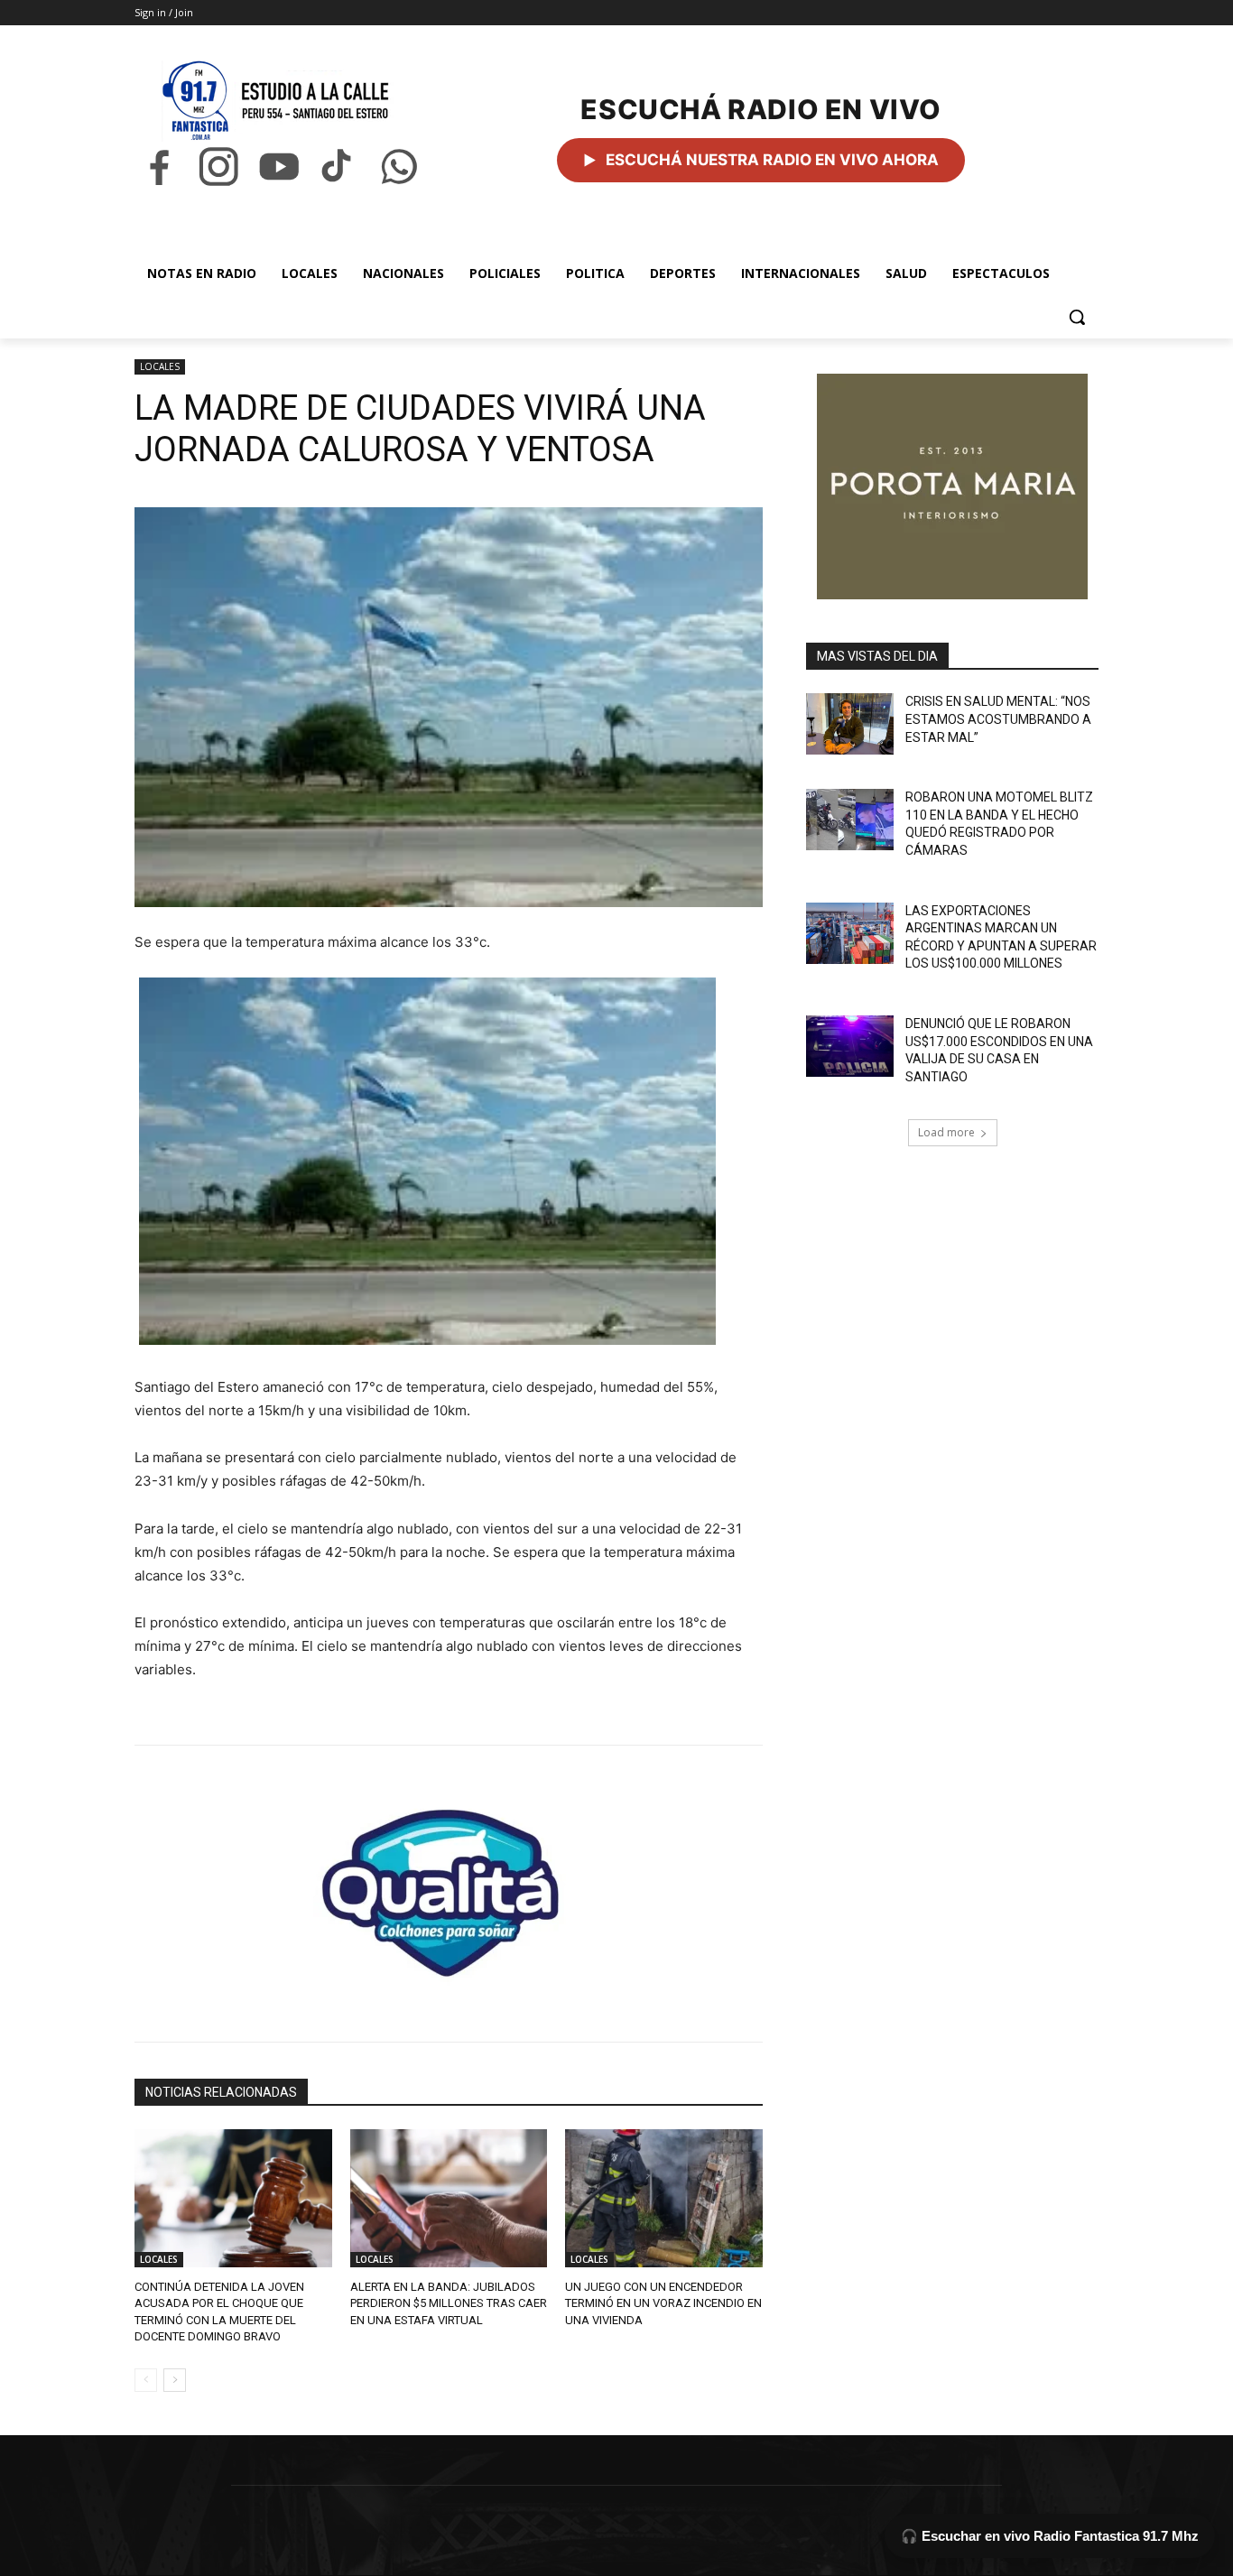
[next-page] (175, 2380)
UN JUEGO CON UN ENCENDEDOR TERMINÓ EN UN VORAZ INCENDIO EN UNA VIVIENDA (663, 2303)
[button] (1077, 317)
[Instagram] (218, 167)
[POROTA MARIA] (952, 486)
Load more (946, 1132)
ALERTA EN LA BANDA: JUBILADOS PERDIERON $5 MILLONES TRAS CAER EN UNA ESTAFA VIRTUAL (449, 2303)
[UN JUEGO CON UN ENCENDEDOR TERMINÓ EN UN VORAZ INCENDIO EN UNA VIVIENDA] (664, 2198)
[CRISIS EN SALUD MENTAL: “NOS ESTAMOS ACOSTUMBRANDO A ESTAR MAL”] (850, 724)
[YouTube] (279, 167)
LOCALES (160, 366)
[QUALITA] (449, 1886)
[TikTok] (338, 167)
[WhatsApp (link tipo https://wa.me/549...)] (399, 167)
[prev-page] (146, 2380)
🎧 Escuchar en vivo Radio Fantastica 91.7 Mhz (1050, 2536)
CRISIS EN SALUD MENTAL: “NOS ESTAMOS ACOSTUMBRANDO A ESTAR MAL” (998, 719)
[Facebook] (159, 167)
